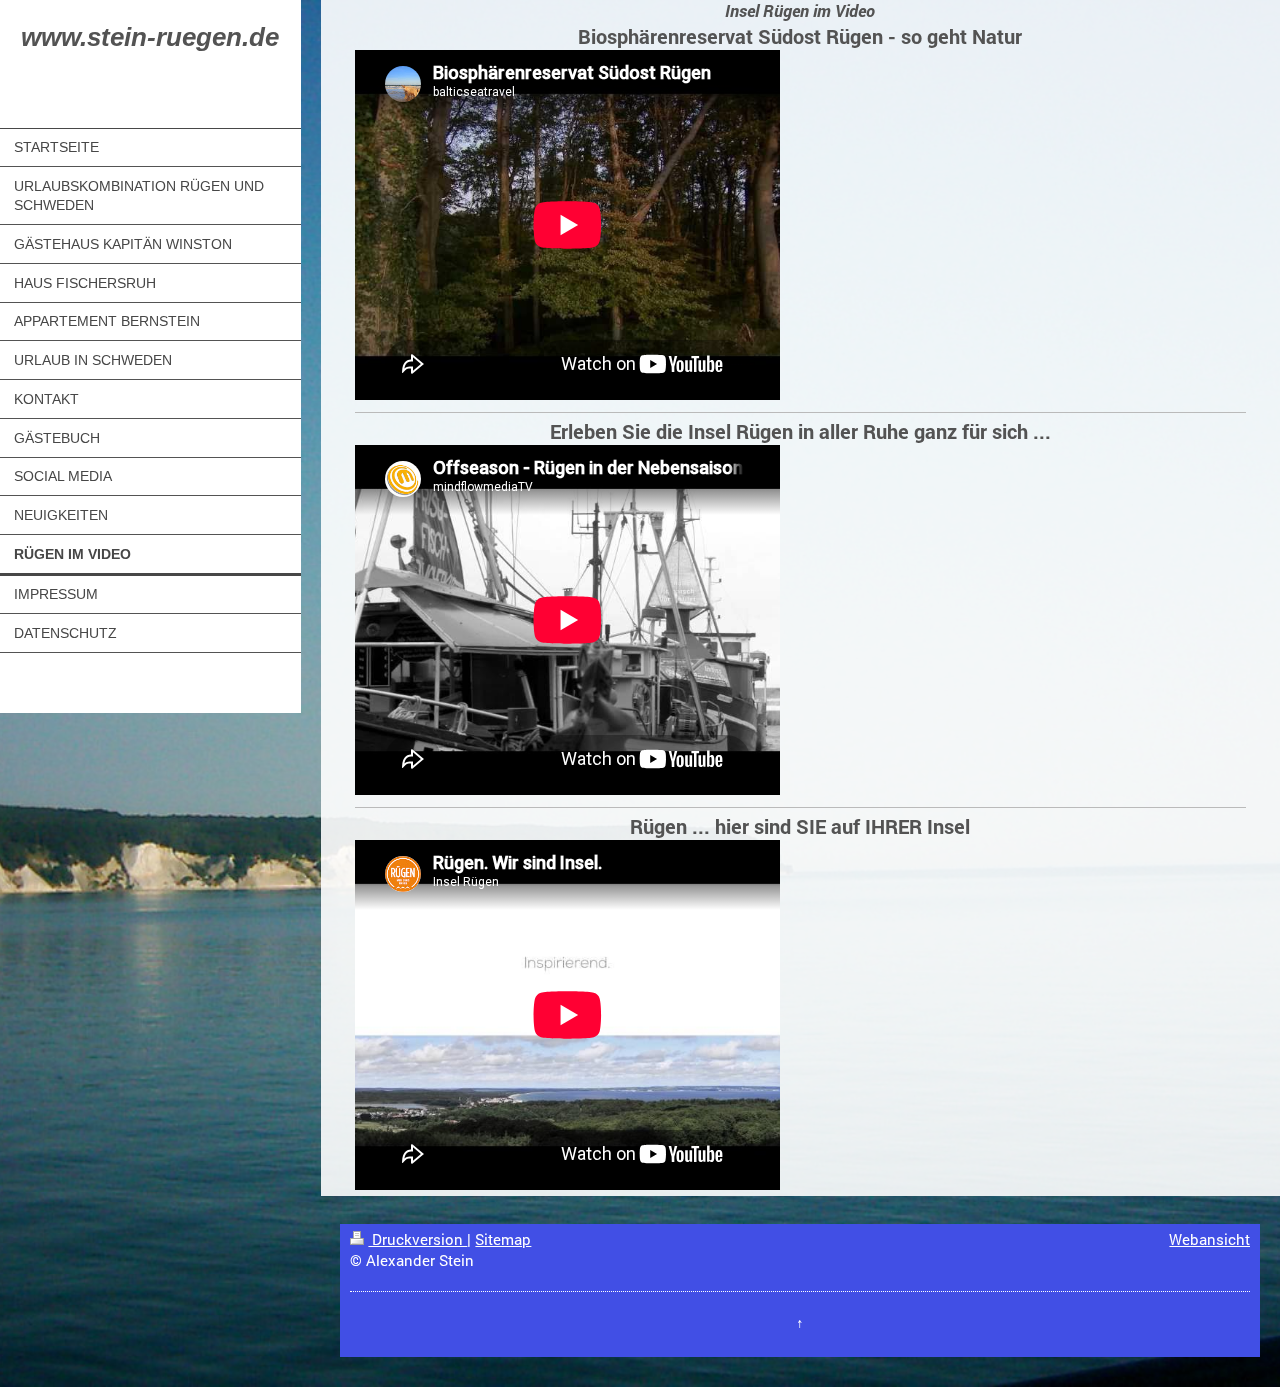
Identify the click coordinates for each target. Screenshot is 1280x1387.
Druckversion (417, 1239)
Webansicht (1209, 1239)
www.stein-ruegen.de (150, 37)
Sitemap (503, 1239)
